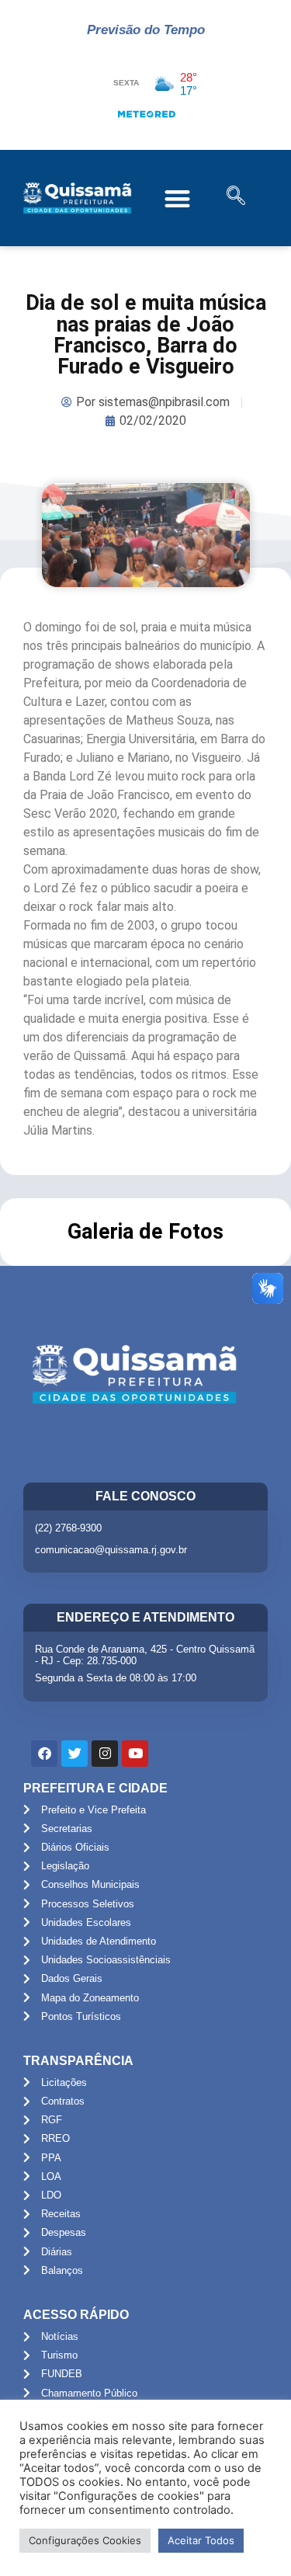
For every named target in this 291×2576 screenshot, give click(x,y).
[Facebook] (44, 1754)
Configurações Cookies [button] (85, 2540)
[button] (178, 198)
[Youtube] (135, 1754)
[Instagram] (105, 1754)
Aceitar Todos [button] (201, 2540)
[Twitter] (74, 1754)
